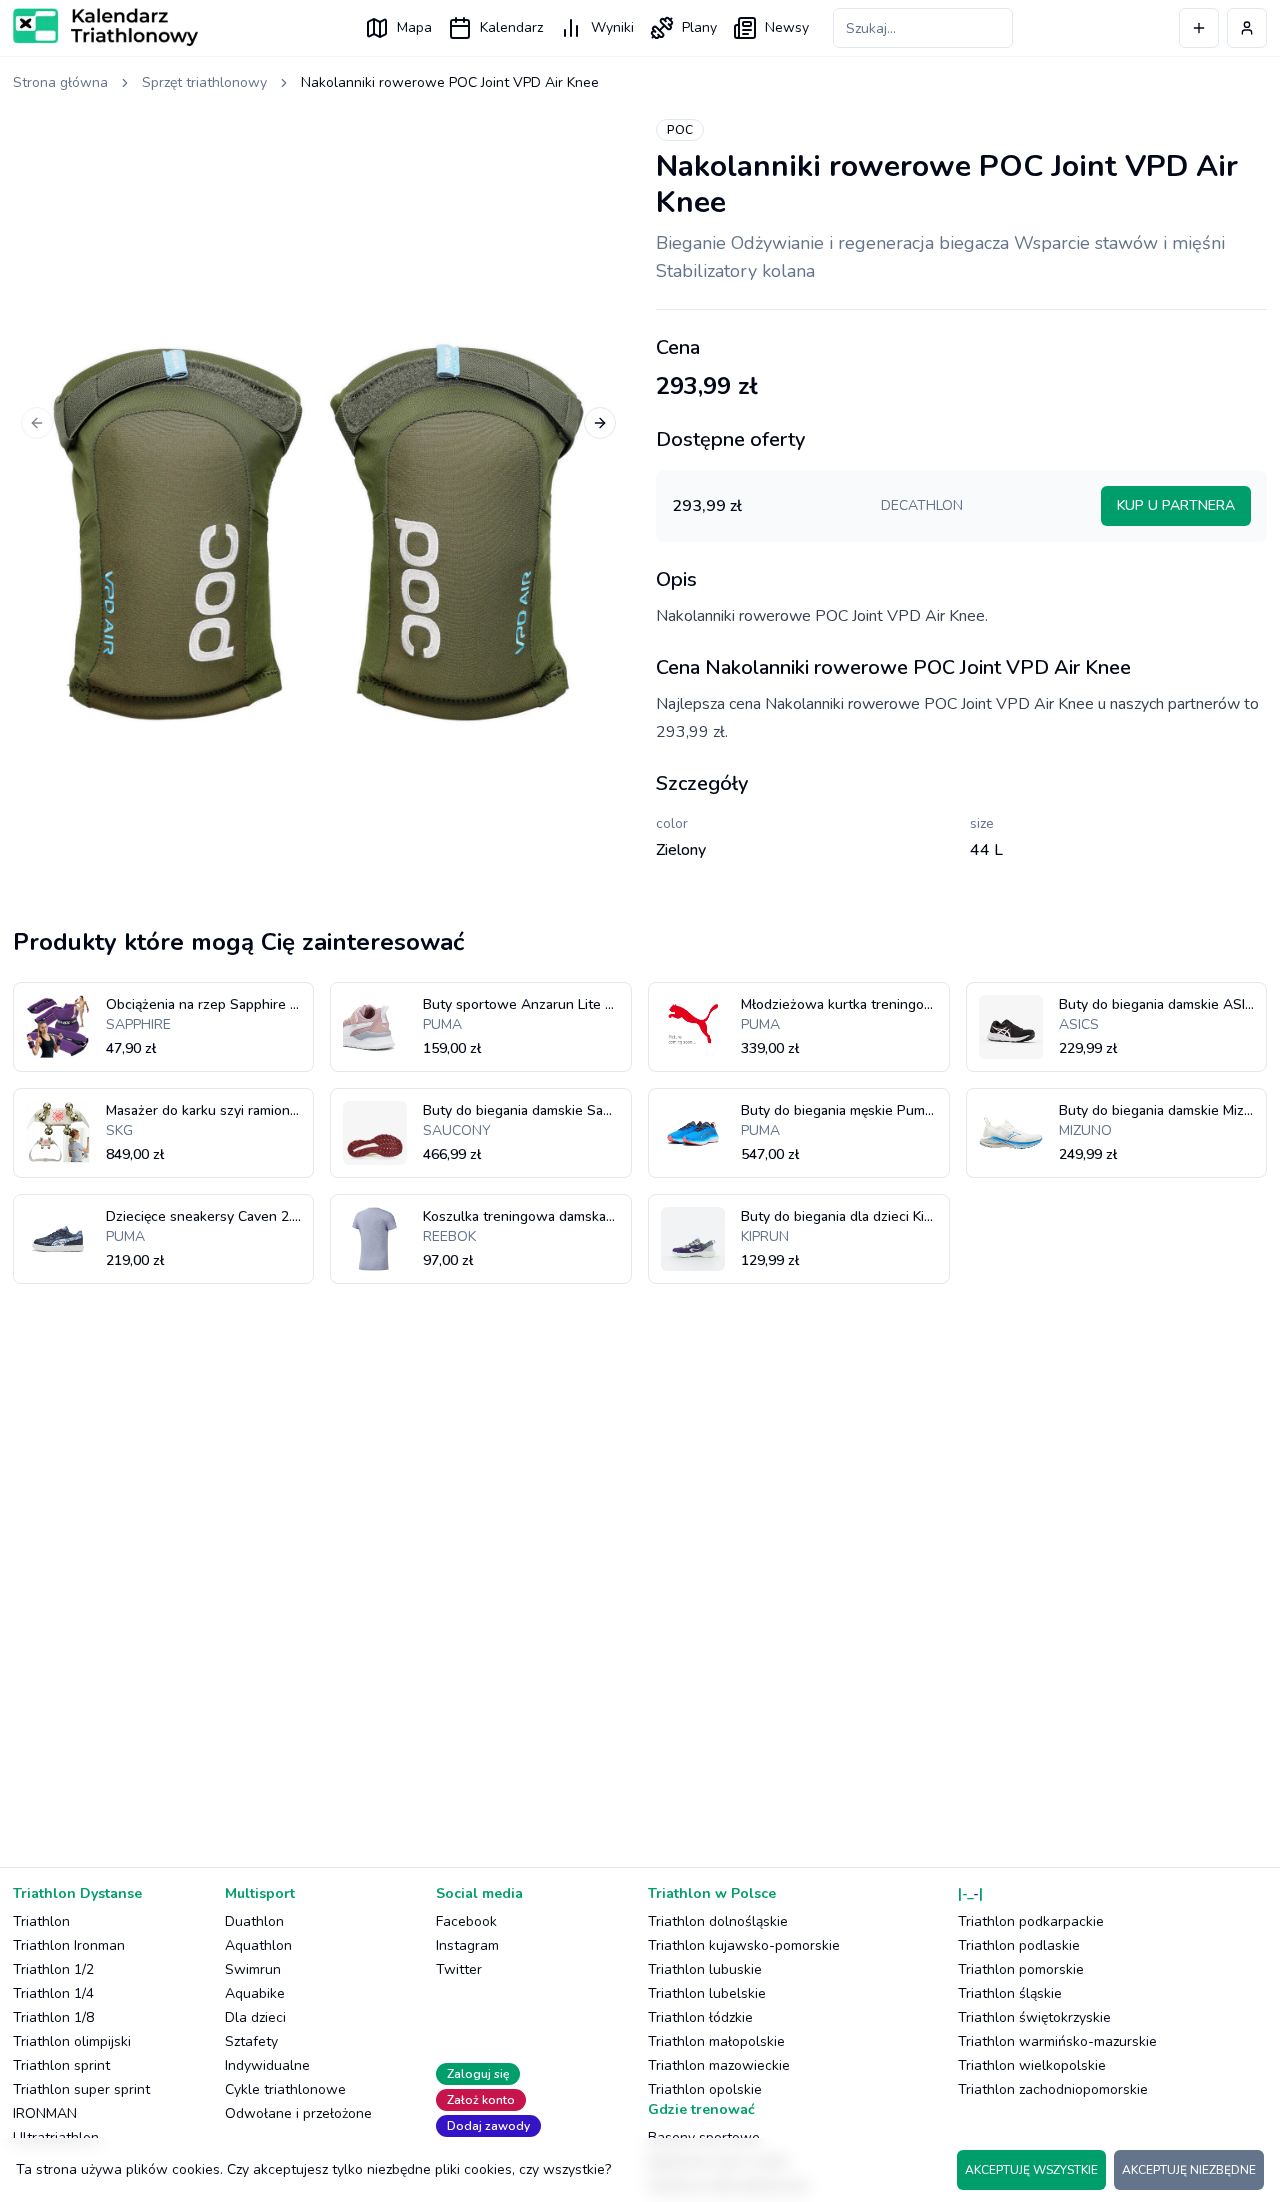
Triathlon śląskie (1010, 1993)
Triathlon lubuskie (705, 1969)
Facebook (466, 1921)
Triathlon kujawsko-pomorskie (744, 1945)
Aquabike (255, 1993)
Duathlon (254, 1921)
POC (680, 130)
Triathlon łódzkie (700, 2017)
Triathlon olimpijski (72, 2041)
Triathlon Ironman (69, 1945)
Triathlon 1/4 (53, 1993)
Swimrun (253, 1969)
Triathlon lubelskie (707, 1993)
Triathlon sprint (61, 2065)
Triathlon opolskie (705, 2089)
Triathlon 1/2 (53, 1969)
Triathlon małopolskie (716, 2041)
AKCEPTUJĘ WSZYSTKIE (1031, 2170)
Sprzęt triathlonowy (204, 82)
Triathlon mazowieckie (719, 2065)
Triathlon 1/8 (53, 2017)
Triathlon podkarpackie (1031, 1921)
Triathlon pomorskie (1021, 1969)
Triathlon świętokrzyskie (1034, 2017)
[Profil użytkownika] (1247, 28)
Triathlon (41, 1921)
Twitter (459, 1969)
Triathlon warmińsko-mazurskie (1057, 2041)
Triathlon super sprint (81, 2089)
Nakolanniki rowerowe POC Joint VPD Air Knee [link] (450, 82)
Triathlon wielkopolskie (1032, 2065)
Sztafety (251, 2041)
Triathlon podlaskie (1019, 1945)
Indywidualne (267, 2065)
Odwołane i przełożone (298, 2113)
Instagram (467, 1945)
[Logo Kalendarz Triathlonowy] (105, 27)
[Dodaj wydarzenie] (1199, 28)
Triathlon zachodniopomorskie (1053, 2089)
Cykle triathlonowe (285, 2089)
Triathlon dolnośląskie (718, 1921)
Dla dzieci (255, 2017)
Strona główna (60, 82)
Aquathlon (258, 1945)
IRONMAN (45, 2113)
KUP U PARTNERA (1176, 505)
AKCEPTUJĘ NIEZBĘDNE (1189, 2170)
